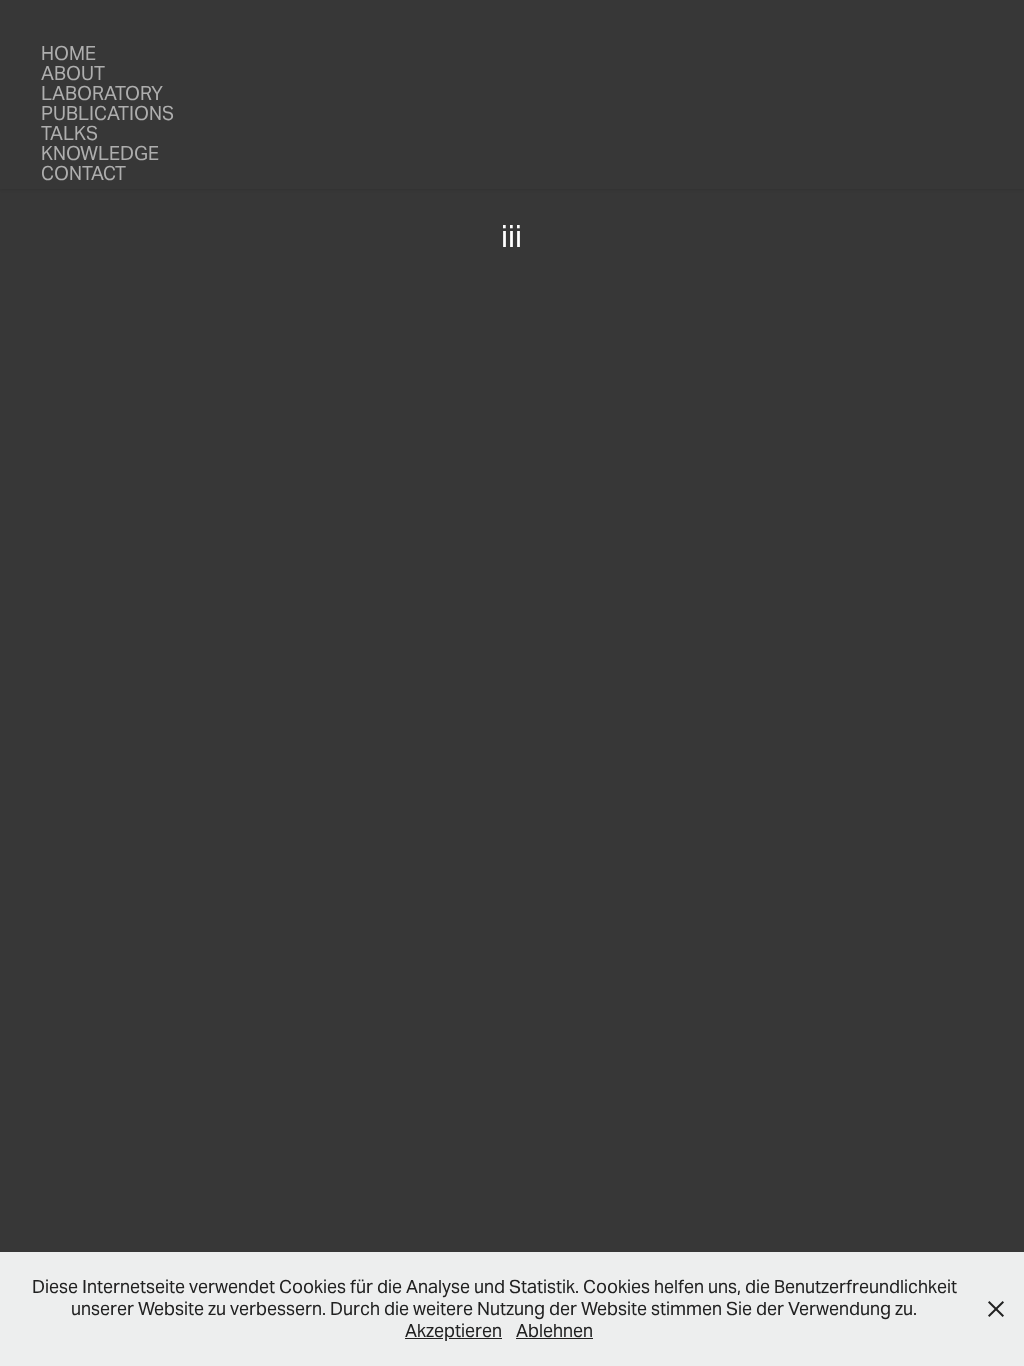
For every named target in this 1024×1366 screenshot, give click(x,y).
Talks (69, 133)
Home (68, 53)
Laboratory (102, 93)
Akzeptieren (453, 1330)
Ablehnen (554, 1330)
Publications (107, 113)
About (73, 73)
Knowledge (100, 153)
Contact (83, 173)
